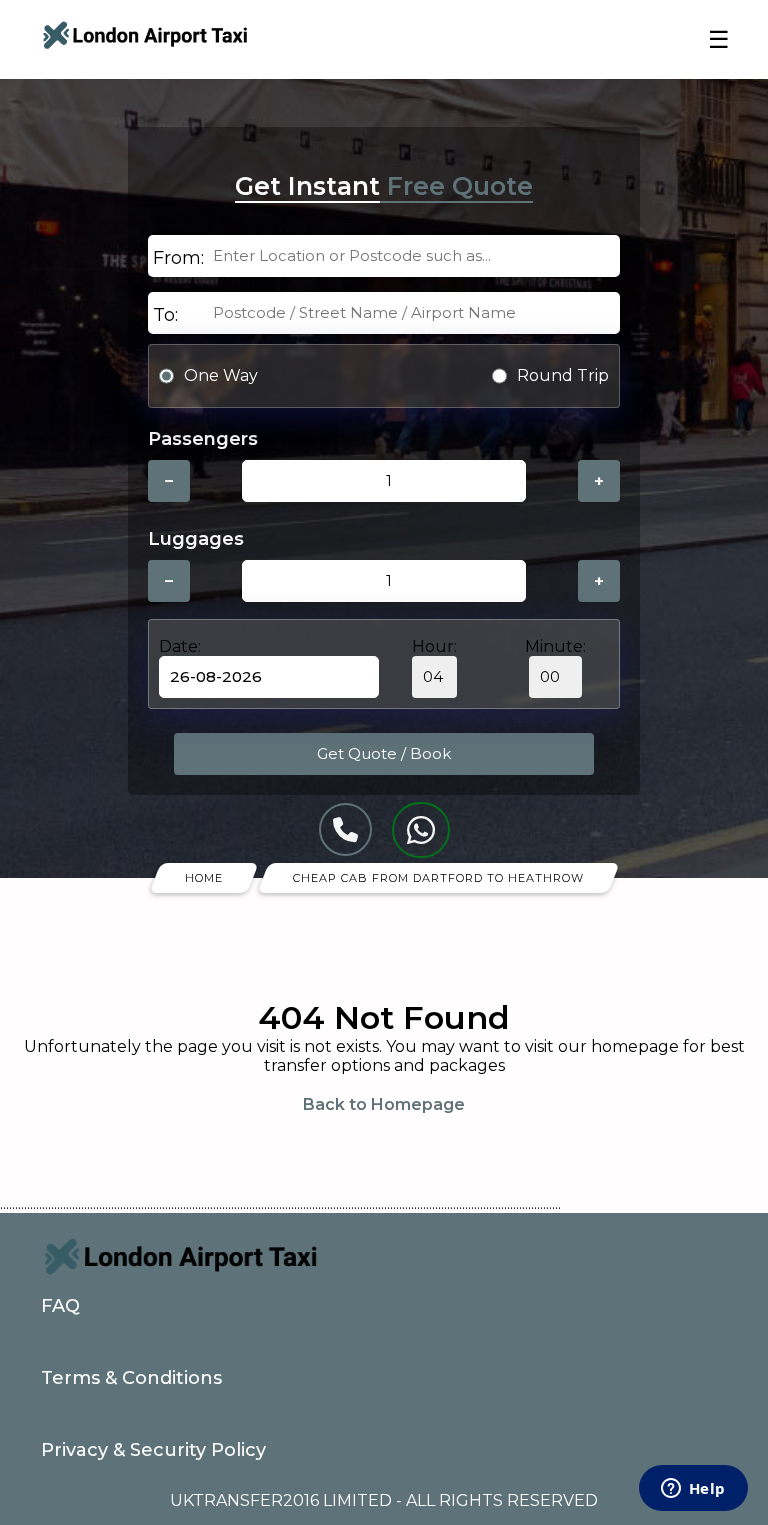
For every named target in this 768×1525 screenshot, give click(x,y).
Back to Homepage (384, 1104)
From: (178, 258)
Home (204, 878)
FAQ (60, 1306)
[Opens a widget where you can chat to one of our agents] (693, 1490)
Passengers (203, 439)
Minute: (555, 646)
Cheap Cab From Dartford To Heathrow (438, 878)
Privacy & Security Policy (153, 1450)
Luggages (196, 539)
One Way (221, 375)
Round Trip (563, 375)
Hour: (434, 646)
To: (165, 315)
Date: (180, 646)
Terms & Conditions (131, 1378)
